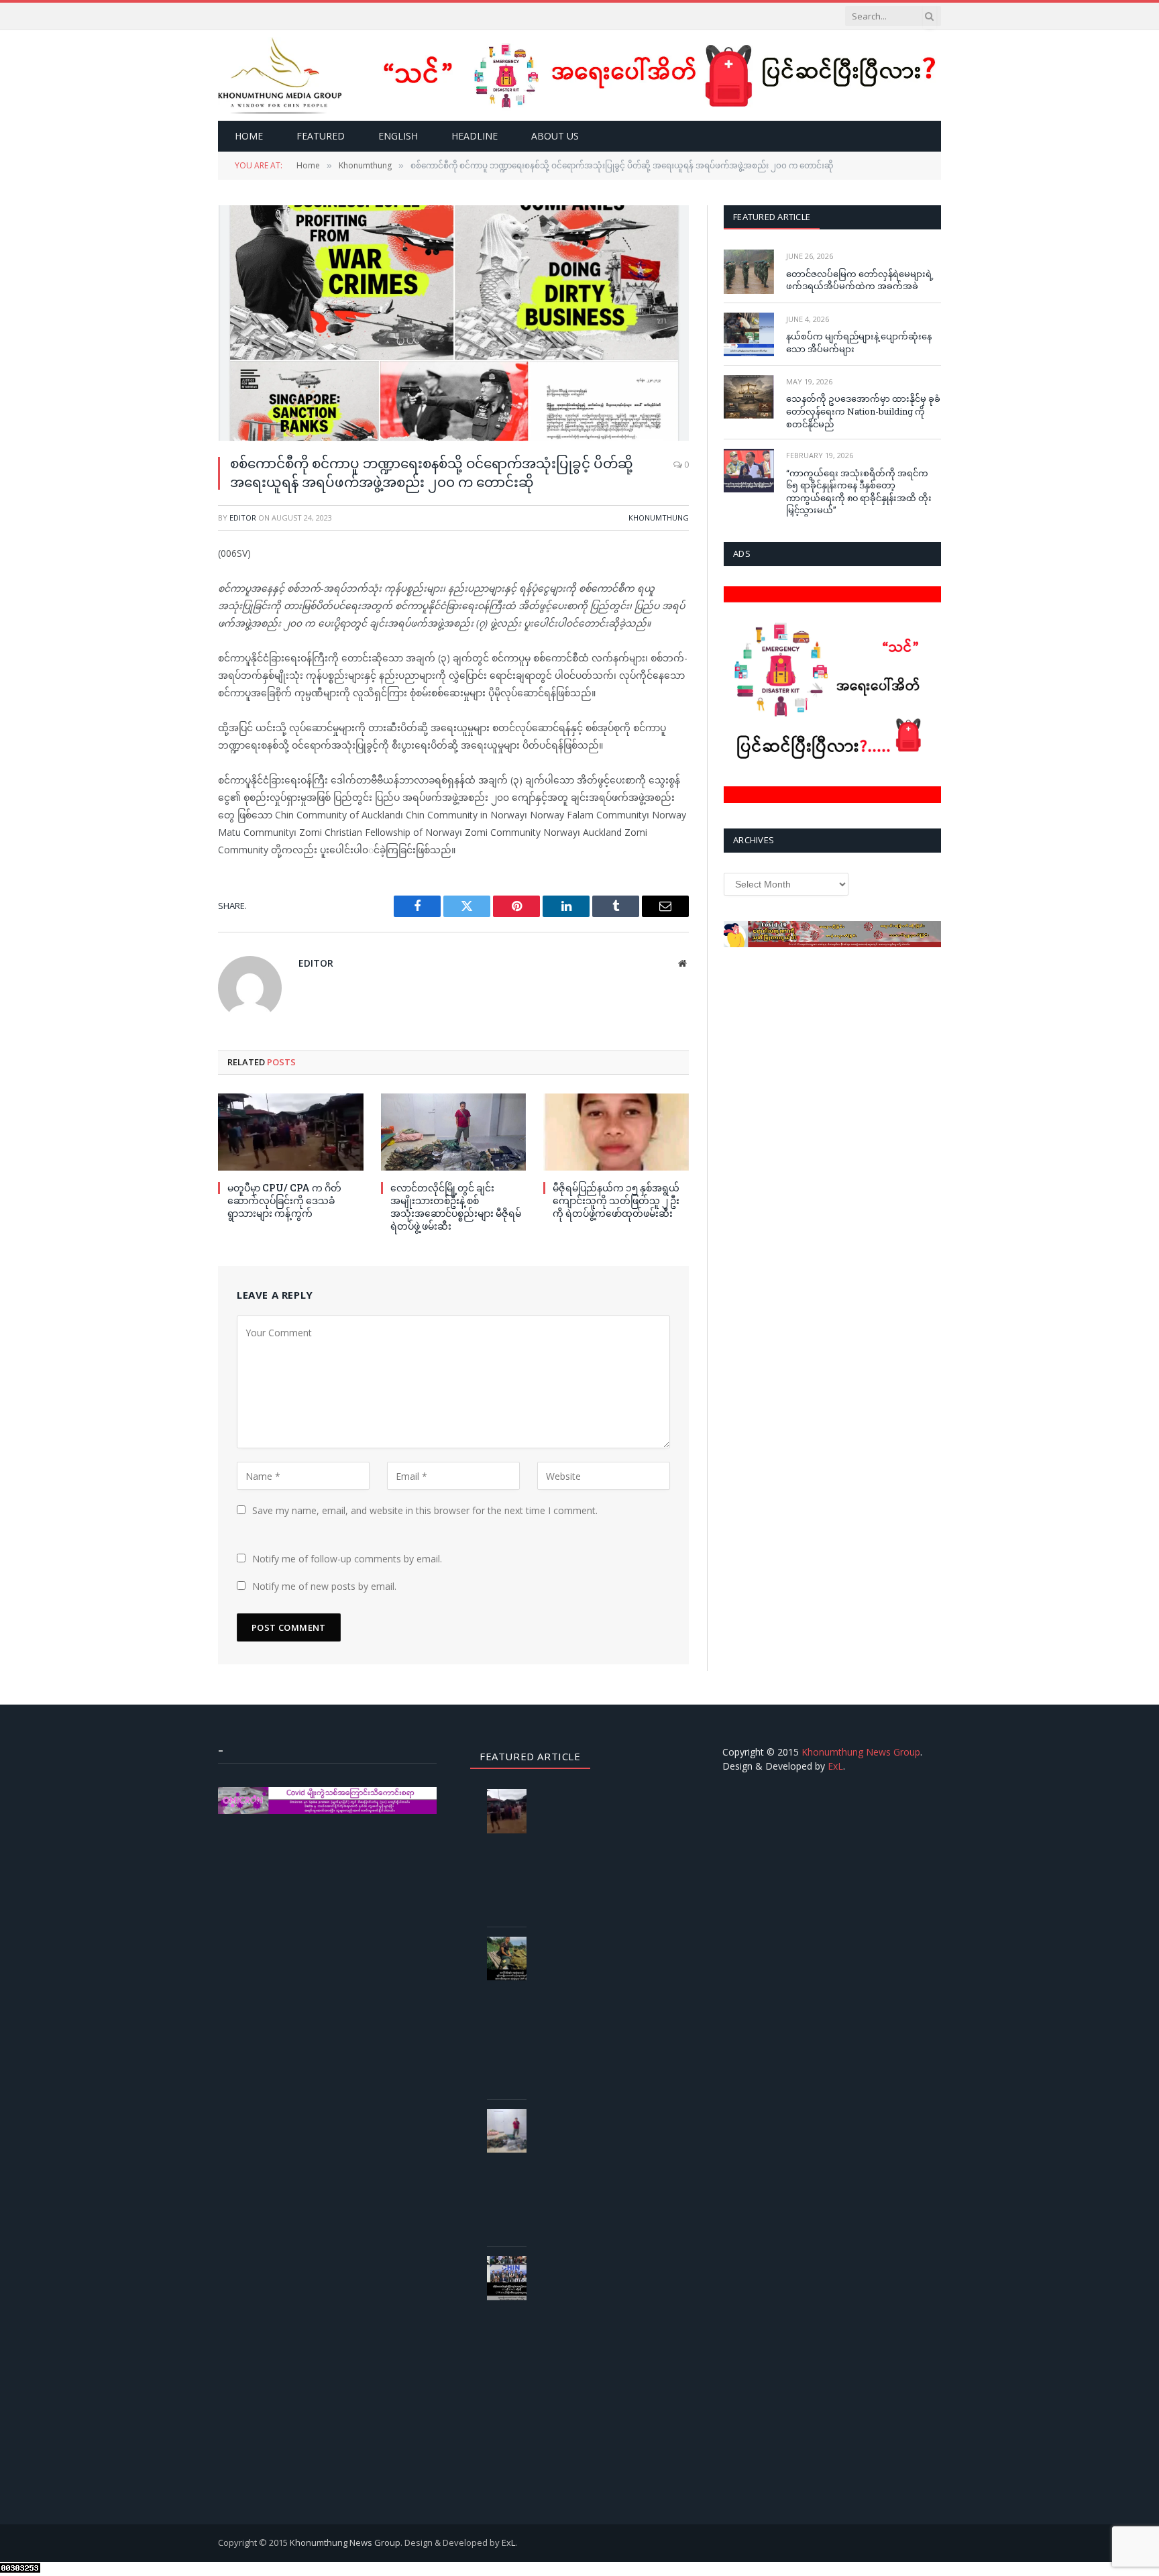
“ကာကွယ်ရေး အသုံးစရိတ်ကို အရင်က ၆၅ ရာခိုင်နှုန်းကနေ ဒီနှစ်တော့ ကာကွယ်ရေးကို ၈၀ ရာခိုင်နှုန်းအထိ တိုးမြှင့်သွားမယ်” (859, 492)
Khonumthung (659, 518)
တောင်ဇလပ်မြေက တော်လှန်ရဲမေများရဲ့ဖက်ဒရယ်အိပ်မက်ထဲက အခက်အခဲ (860, 280)
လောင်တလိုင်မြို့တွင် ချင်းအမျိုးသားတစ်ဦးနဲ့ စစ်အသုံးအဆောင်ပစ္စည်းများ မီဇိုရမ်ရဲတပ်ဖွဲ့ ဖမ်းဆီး (456, 1207)
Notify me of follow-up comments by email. (347, 1559)
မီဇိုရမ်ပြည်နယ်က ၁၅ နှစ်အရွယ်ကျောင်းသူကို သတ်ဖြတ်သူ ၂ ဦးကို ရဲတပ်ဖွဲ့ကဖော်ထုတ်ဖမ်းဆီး (616, 1200)
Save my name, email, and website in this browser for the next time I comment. (425, 1510)
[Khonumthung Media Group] (280, 75)
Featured (321, 136)
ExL (835, 1766)
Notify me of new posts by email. (324, 1586)
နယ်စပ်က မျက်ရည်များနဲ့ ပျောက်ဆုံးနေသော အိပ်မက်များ (859, 342)
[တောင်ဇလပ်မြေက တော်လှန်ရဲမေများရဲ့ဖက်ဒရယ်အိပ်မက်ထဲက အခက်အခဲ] (749, 271)
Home (249, 136)
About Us (555, 136)
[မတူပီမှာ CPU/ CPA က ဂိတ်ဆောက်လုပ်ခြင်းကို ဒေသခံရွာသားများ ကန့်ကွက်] (291, 1132)
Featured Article (772, 217)
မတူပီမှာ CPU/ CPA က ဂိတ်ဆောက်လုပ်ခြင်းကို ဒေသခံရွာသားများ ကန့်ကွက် (284, 1200)
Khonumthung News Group (861, 1752)
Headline (475, 136)
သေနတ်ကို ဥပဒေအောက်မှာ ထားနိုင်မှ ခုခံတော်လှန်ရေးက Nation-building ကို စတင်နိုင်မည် (863, 411)
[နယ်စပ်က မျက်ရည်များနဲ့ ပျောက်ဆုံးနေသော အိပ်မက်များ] (749, 334)
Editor (243, 518)
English (398, 136)
